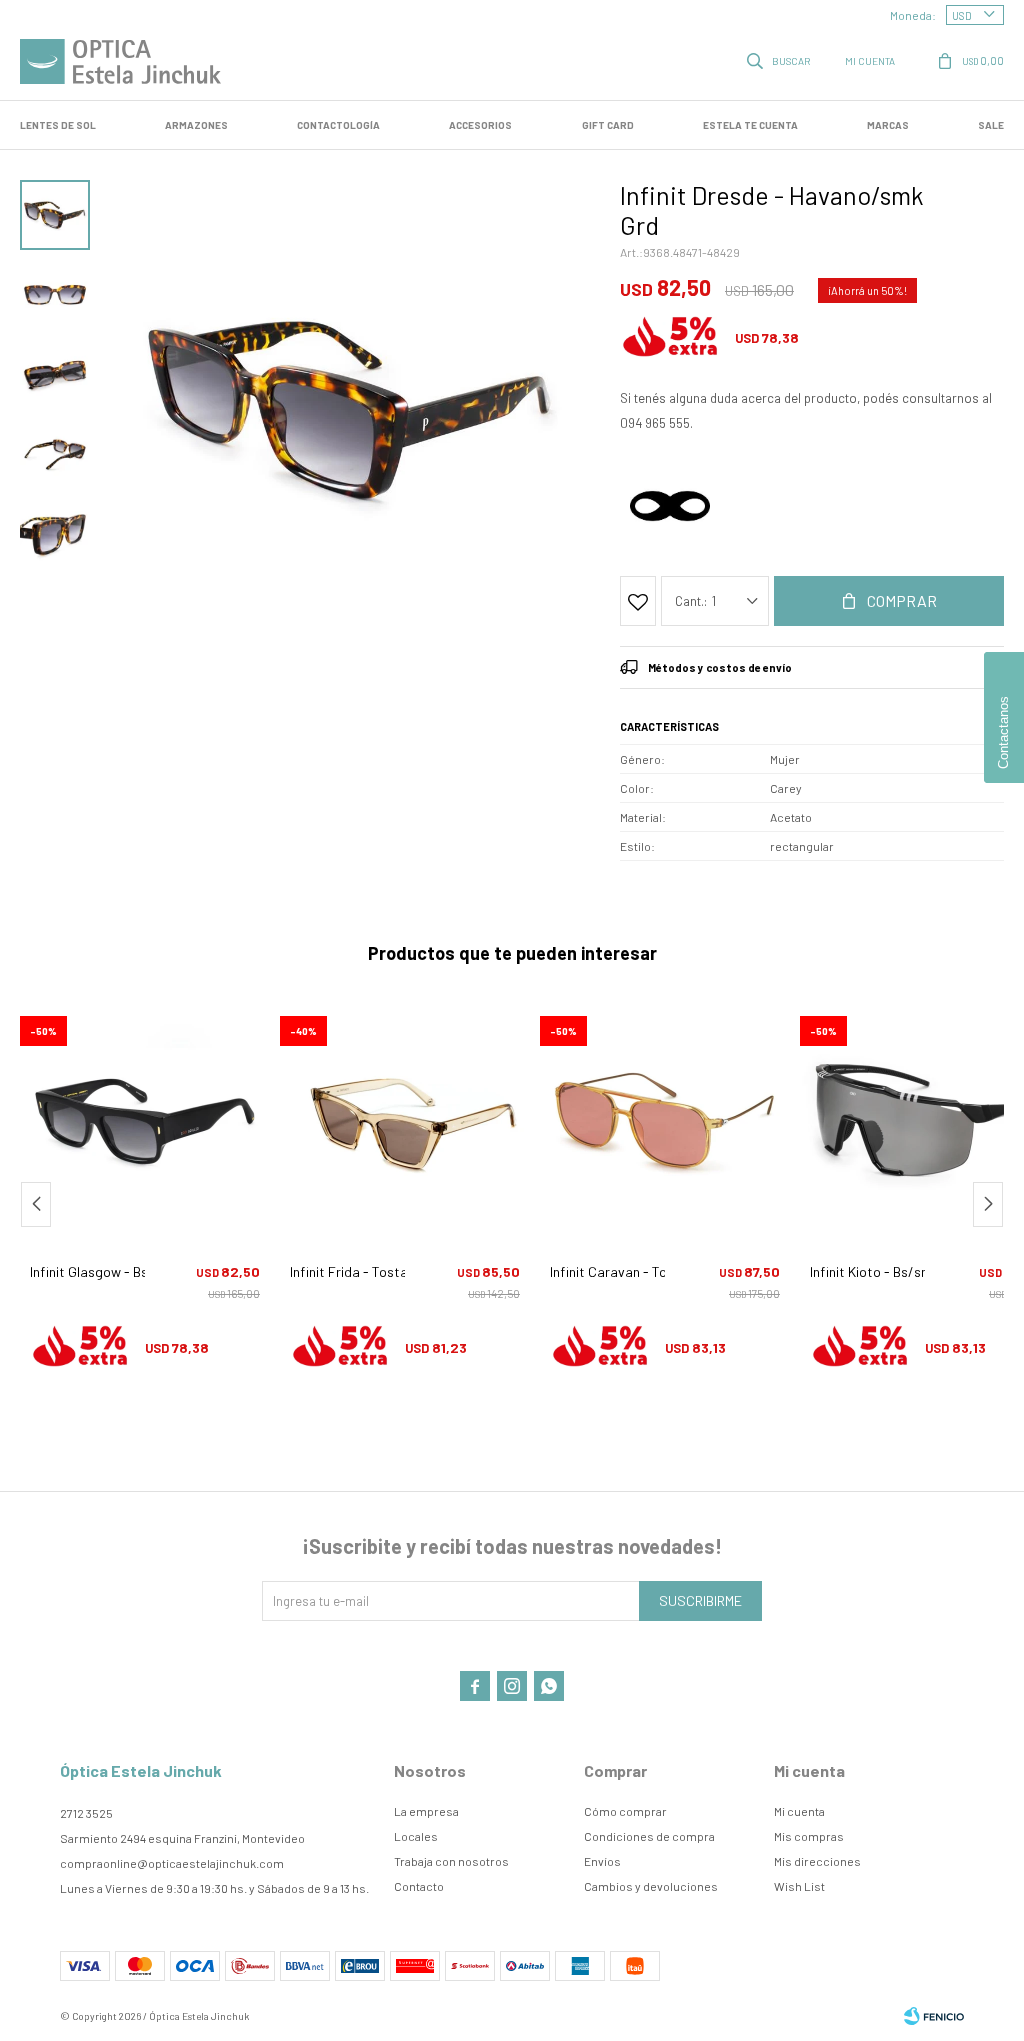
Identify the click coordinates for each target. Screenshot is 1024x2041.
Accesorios (480, 125)
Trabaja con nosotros (451, 1861)
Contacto (419, 1886)
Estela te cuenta (750, 125)
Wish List (799, 1886)
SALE (991, 125)
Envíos (602, 1861)
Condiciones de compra (649, 1836)
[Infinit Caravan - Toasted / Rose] (405, 1121)
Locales (416, 1836)
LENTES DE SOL (58, 125)
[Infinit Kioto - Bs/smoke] (665, 1121)
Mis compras (809, 1836)
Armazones (196, 125)
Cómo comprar (625, 1811)
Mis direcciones (817, 1861)
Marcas (888, 125)
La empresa (426, 1811)
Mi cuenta (799, 1811)
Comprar (902, 600)
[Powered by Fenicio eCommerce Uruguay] (934, 2016)
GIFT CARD (608, 125)
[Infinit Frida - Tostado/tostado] (145, 1121)
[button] (780, 60)
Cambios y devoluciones (651, 1886)
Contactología (338, 125)
